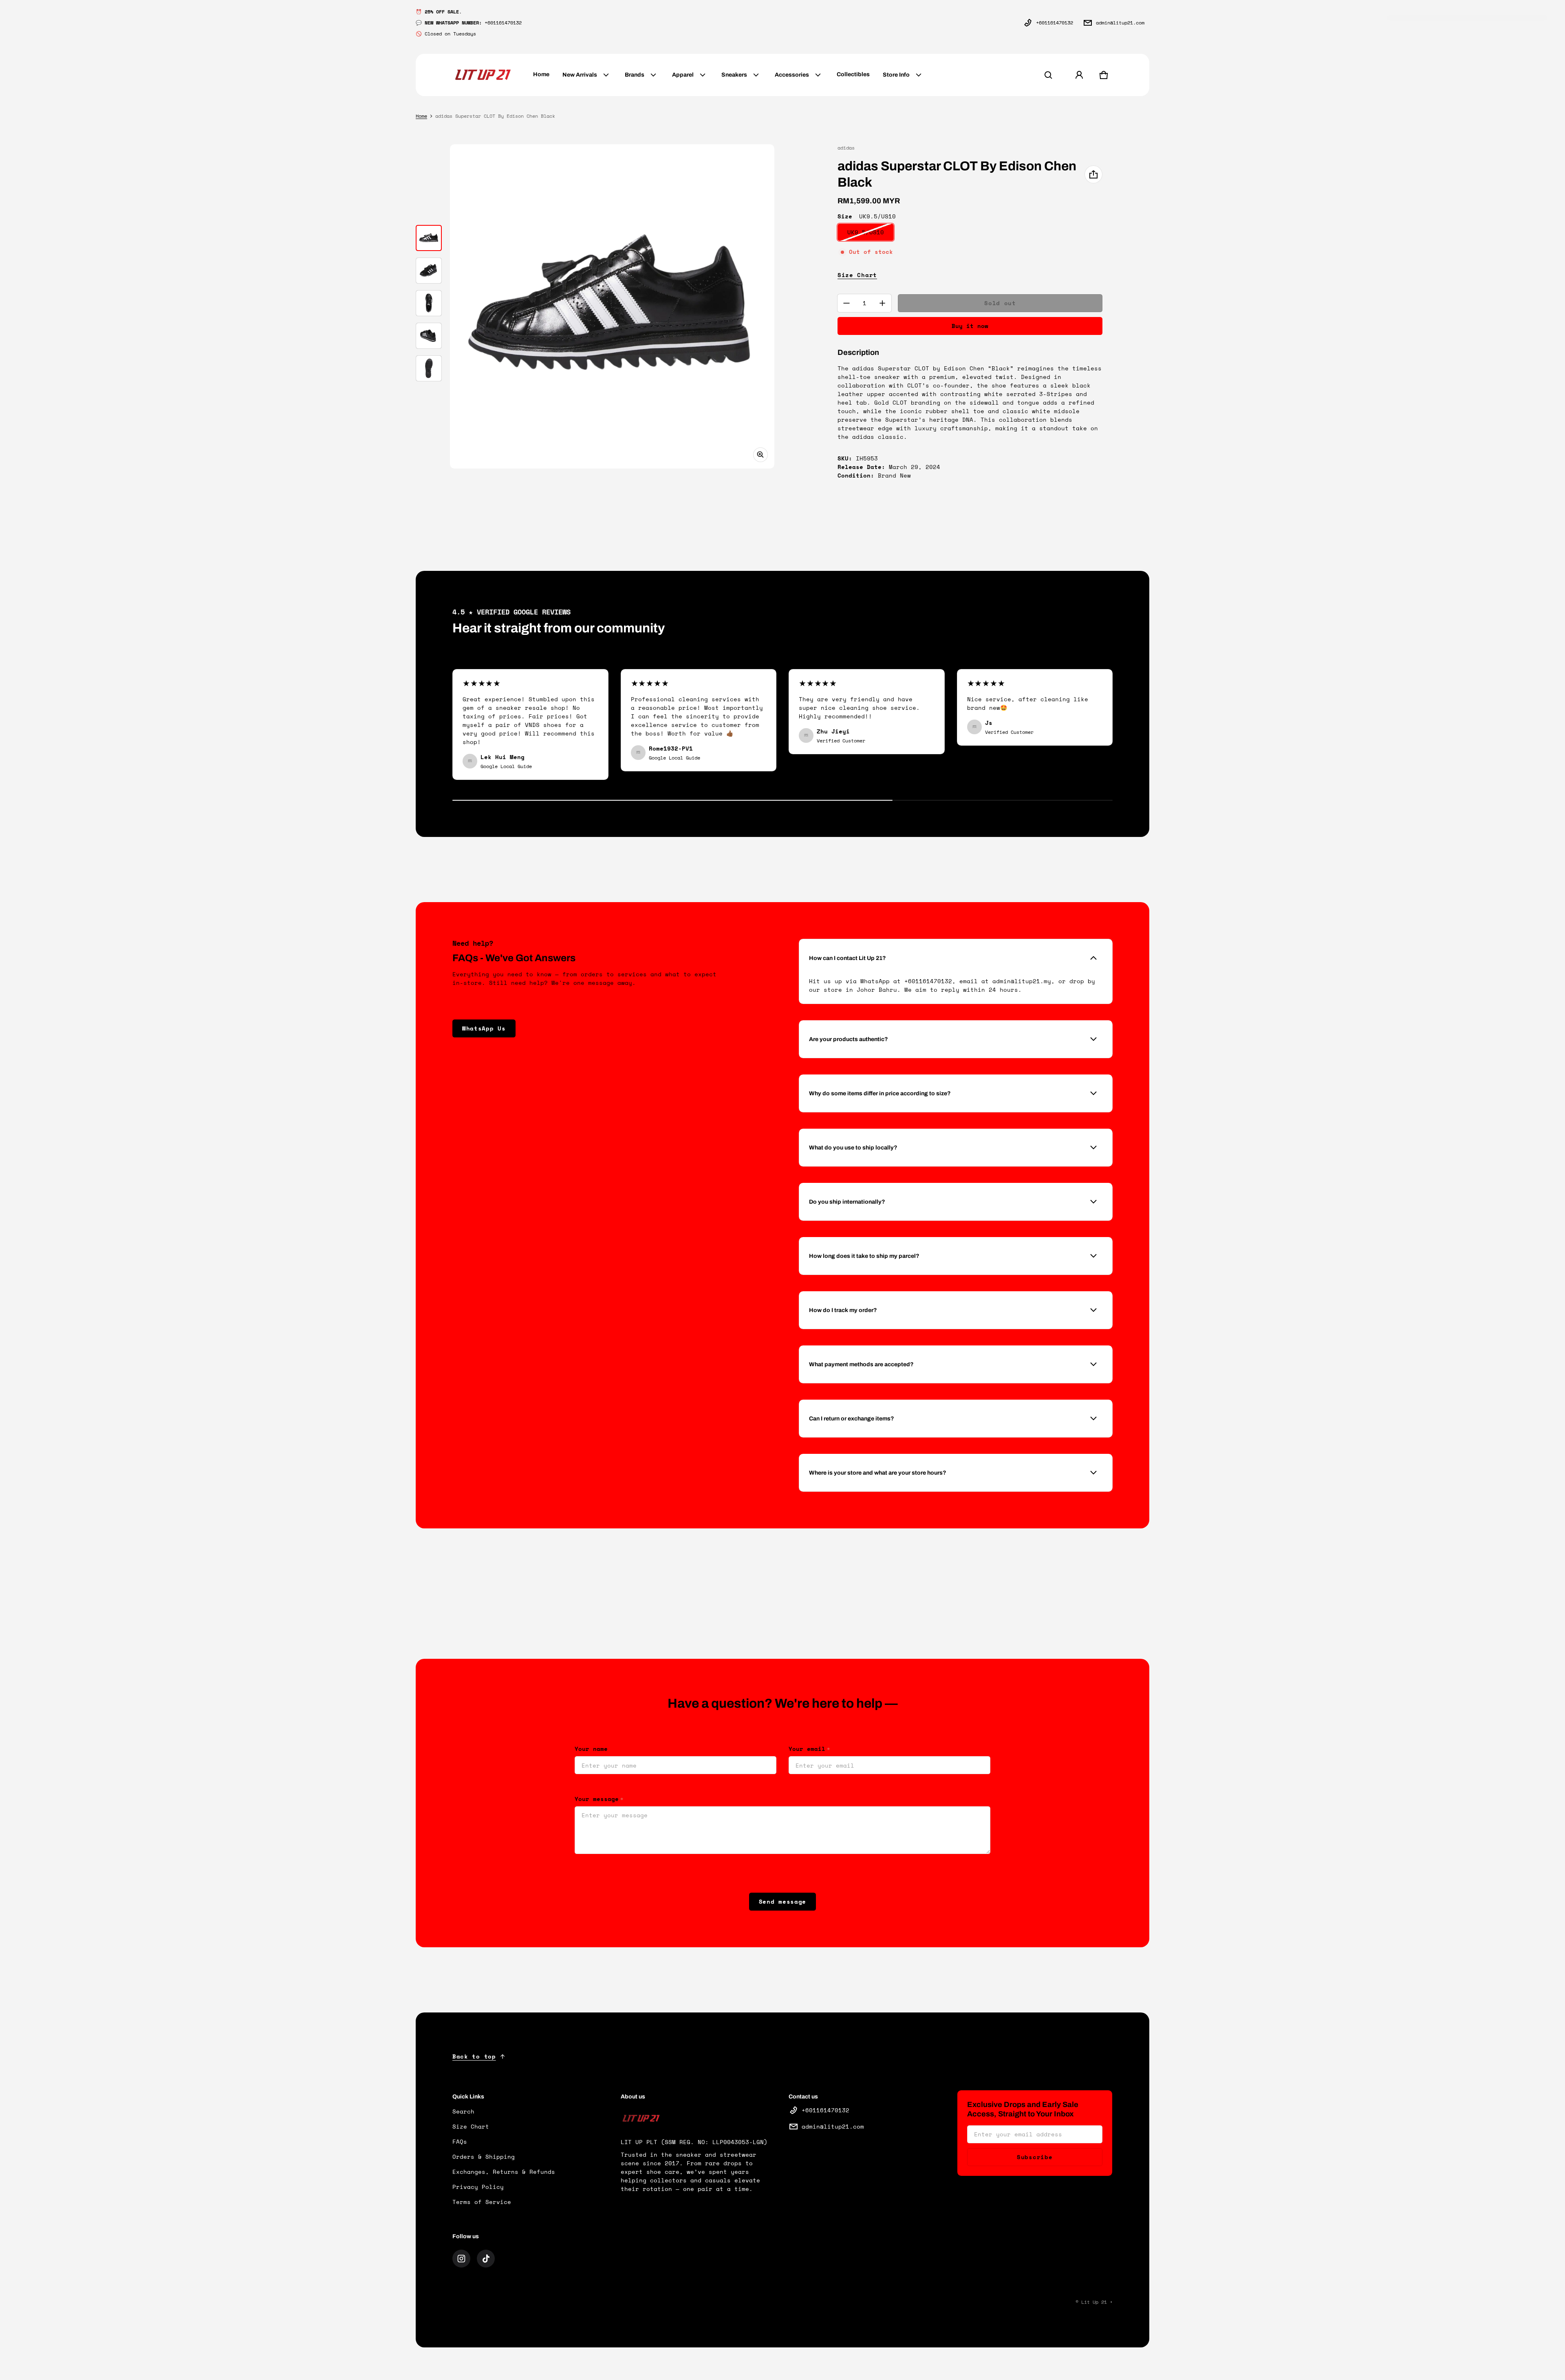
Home (421, 116)
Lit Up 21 (1094, 2302)
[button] (1048, 75)
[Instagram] (461, 2259)
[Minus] (846, 303)
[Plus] (882, 303)
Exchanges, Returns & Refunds (504, 2172)
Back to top (474, 2056)
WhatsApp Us (484, 1028)
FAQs (460, 2141)
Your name (591, 1749)
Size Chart (857, 275)
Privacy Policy (478, 2187)
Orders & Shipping (484, 2157)
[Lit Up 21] (483, 75)
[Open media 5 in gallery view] (429, 368)
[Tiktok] (486, 2259)
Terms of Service (482, 2202)
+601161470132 (1055, 23)
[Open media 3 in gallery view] (429, 303)
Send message (782, 1901)
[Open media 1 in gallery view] (429, 238)
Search (463, 2111)
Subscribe (1035, 2157)
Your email (809, 1749)
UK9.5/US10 (866, 232)
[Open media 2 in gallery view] (429, 271)
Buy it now (970, 326)
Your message (599, 1799)
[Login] (1079, 75)
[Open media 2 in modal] (612, 306)
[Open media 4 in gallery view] (429, 336)
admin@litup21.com (1120, 23)
